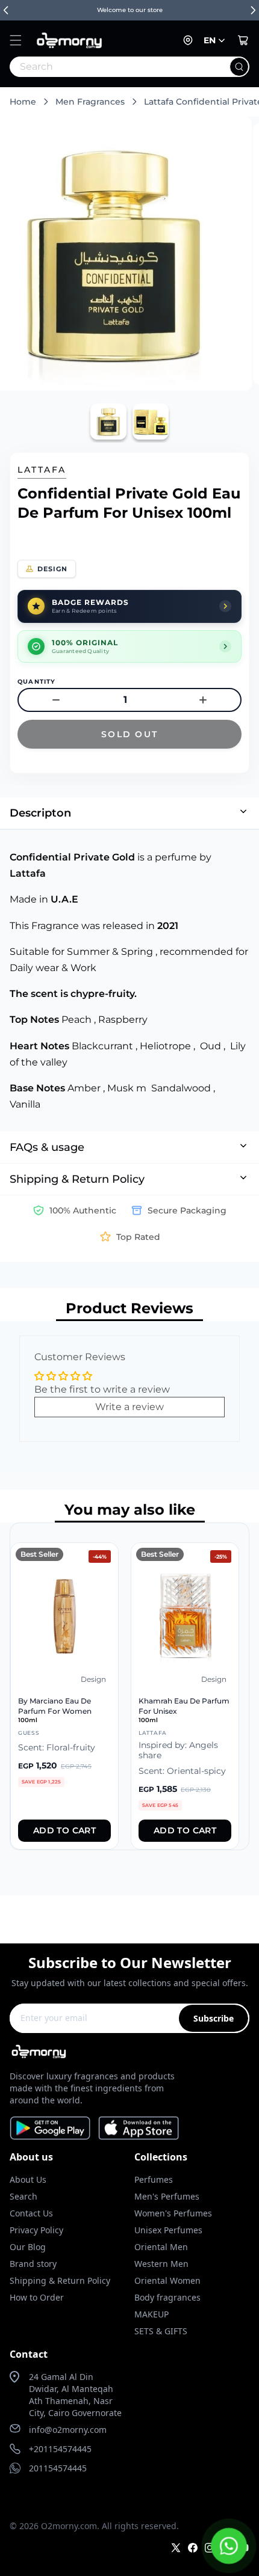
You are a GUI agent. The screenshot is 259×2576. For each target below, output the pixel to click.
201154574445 (58, 2468)
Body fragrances (167, 2297)
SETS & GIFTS (161, 2331)
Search (23, 2196)
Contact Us (31, 2213)
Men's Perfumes (167, 2196)
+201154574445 (60, 2449)
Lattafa (42, 470)
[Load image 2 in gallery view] (151, 422)
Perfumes (154, 2179)
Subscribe (214, 2018)
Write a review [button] (129, 1407)
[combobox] (103, 67)
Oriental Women (167, 2280)
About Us (28, 2179)
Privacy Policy (36, 2230)
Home (23, 102)
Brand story (33, 2264)
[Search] (239, 67)
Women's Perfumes (173, 2213)
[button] (16, 40)
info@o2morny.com (68, 2430)
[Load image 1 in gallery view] (108, 422)
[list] (129, 1686)
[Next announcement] (253, 10)
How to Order (37, 2297)
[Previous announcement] (6, 10)
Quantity (37, 682)
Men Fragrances (90, 102)
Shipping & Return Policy (60, 2280)
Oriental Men (161, 2247)
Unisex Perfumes (168, 2230)
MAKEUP (151, 2314)
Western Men (161, 2264)
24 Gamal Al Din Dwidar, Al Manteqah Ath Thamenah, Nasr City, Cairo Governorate (75, 2395)
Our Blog (28, 2247)
